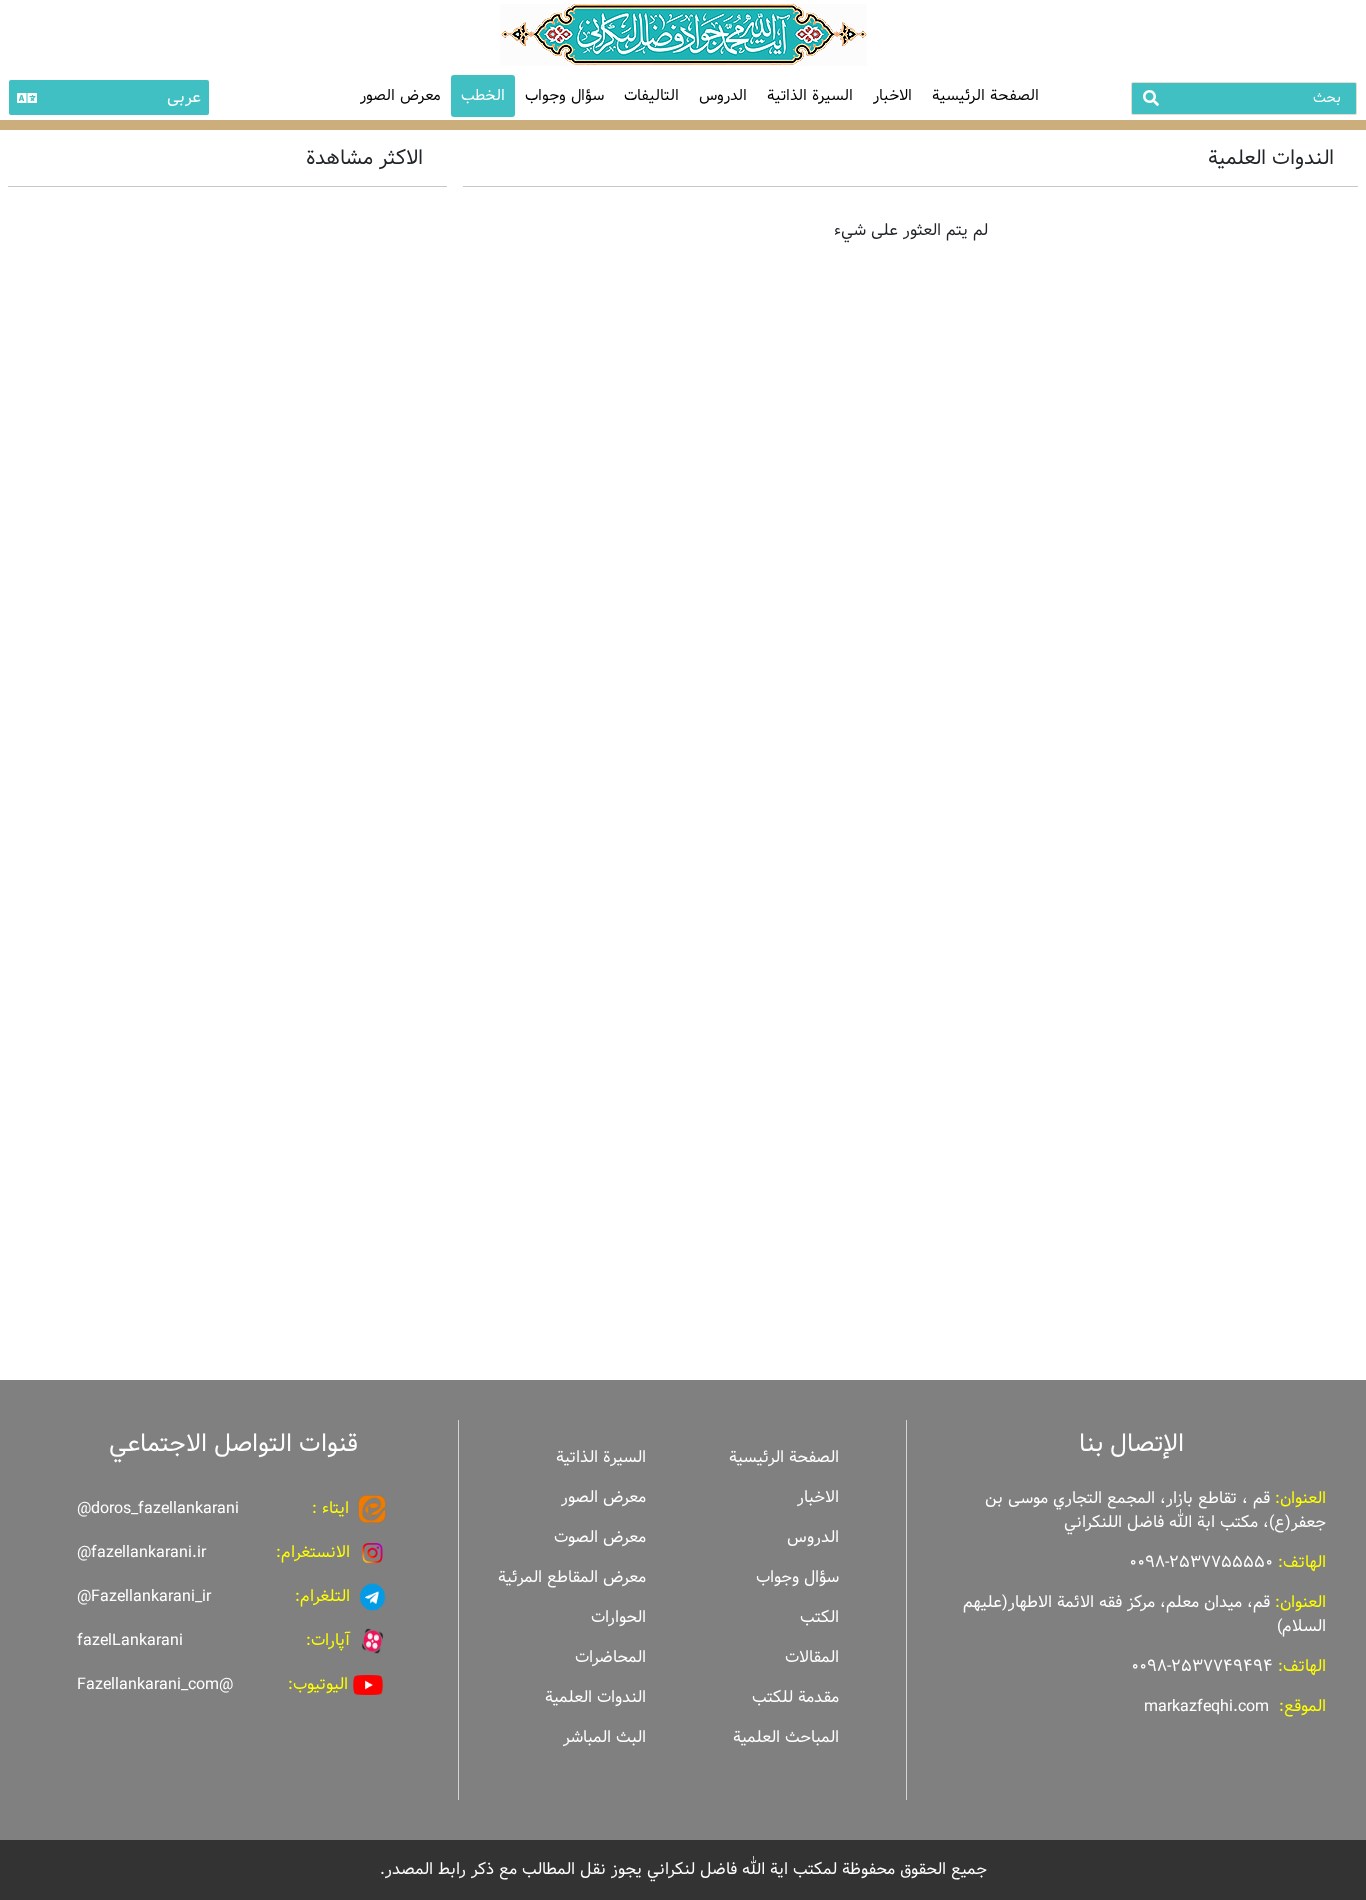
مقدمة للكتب (795, 1697)
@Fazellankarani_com (155, 1684)
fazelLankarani (130, 1640)
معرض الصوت (600, 1537)
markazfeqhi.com (1206, 1706)
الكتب (819, 1617)
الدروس (723, 95)
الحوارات (618, 1617)
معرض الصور (603, 1497)
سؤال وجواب (564, 95)
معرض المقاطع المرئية (572, 1577)
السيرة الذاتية (810, 95)
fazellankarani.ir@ (141, 1552)
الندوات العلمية (595, 1697)
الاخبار (892, 95)
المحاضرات (610, 1657)
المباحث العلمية (786, 1737)
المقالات (812, 1657)
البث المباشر (604, 1737)
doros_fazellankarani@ (158, 1508)
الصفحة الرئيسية (985, 95)
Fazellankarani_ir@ (144, 1596)
